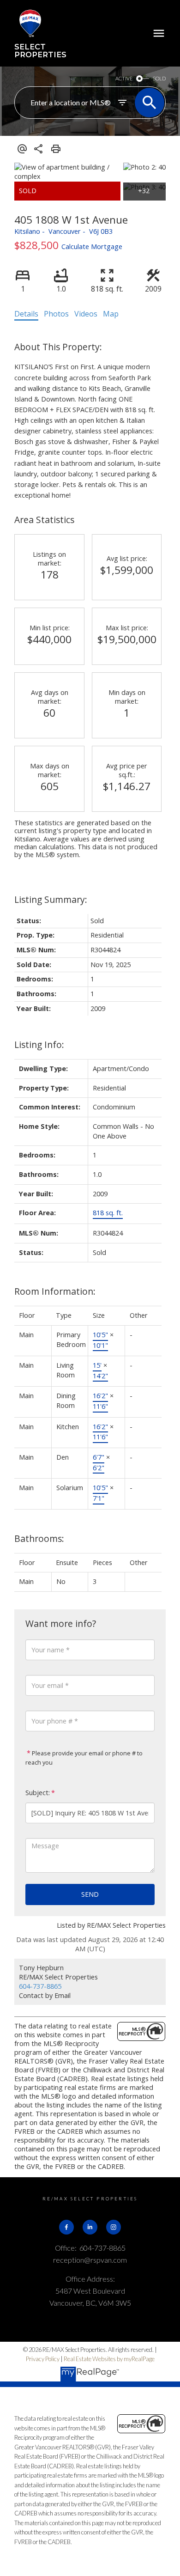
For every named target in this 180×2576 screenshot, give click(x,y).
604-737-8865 (40, 1986)
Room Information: (55, 1291)
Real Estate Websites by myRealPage (109, 2359)
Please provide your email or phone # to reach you (84, 1758)
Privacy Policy (43, 2359)
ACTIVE (124, 78)
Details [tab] (26, 314)
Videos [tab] (86, 314)
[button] (66, 2227)
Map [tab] (111, 314)
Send (90, 1894)
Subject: (38, 1793)
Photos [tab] (56, 314)
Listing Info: (39, 1044)
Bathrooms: (39, 1538)
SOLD (159, 78)
